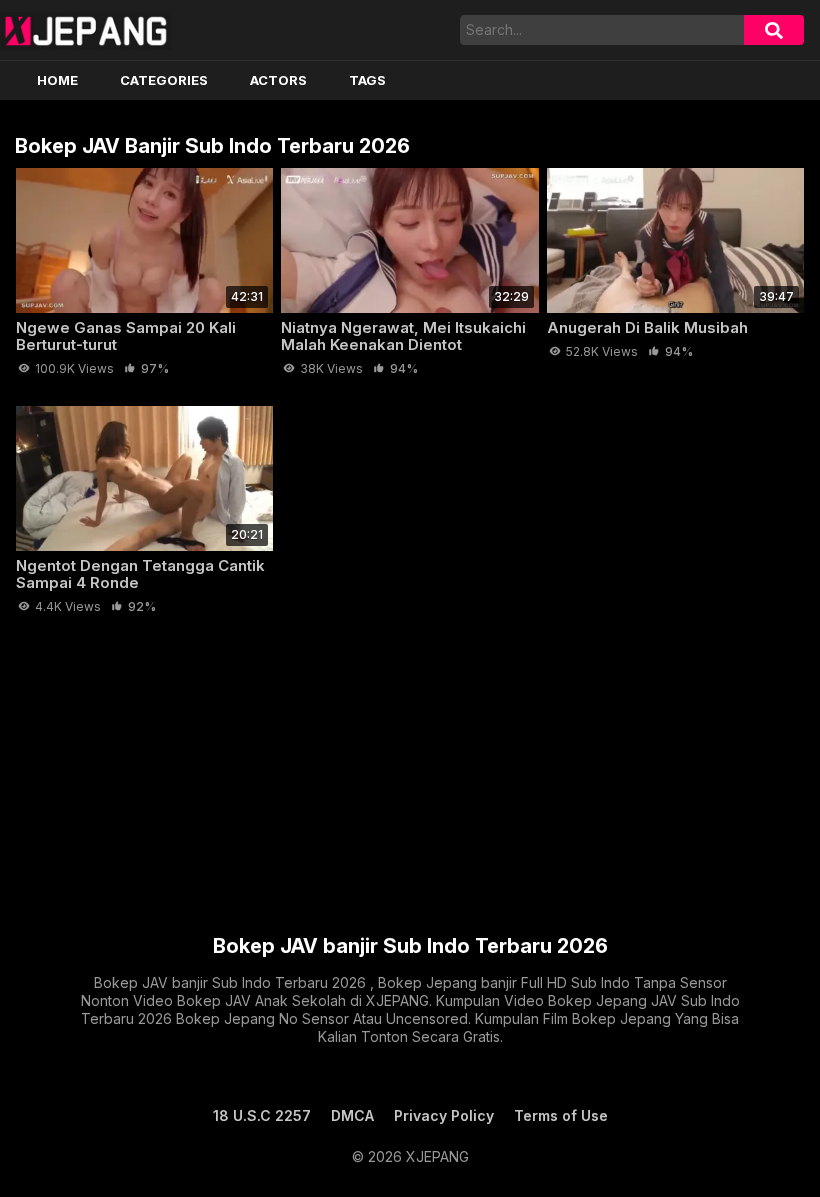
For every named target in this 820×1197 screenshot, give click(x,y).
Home (57, 80)
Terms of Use (561, 1115)
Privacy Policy (444, 1115)
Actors (278, 80)
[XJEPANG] (85, 30)
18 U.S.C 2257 (262, 1115)
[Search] (774, 30)
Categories (164, 80)
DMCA (352, 1115)
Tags (367, 80)
